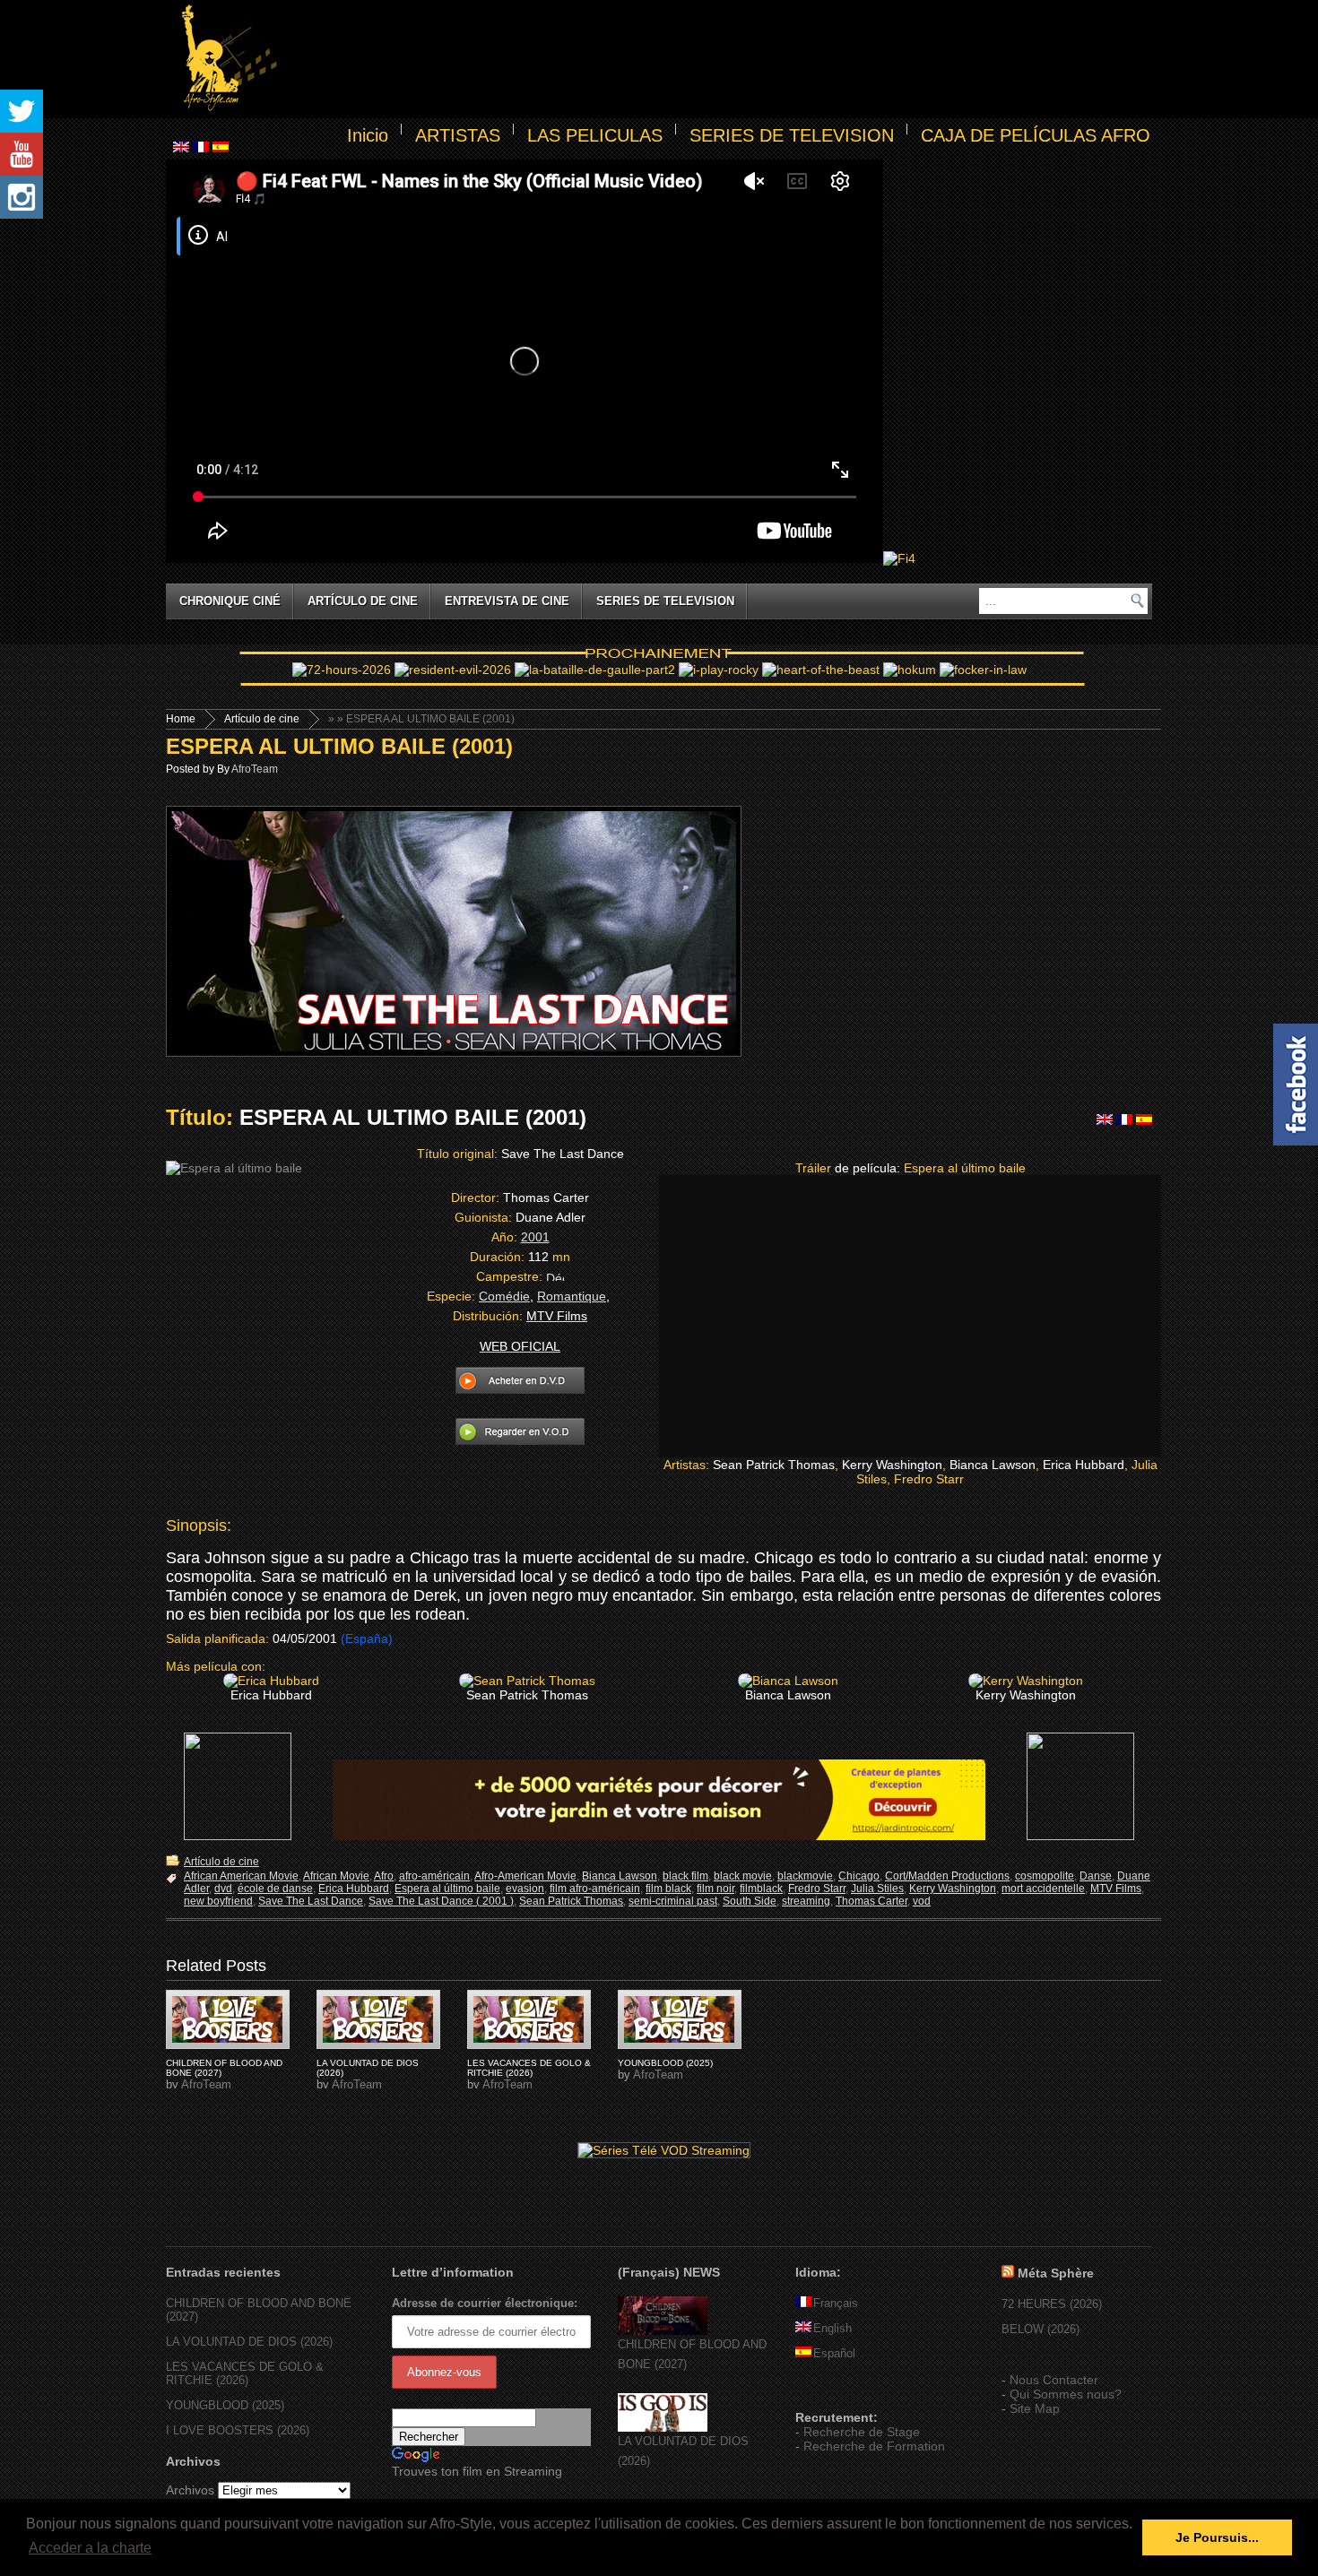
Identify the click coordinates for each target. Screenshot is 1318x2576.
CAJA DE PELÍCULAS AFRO (1036, 135)
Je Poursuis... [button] (1217, 2537)
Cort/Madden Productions (947, 1876)
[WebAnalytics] (831, 2391)
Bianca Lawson (620, 1876)
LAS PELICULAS (595, 135)
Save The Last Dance (311, 1901)
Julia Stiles (877, 1889)
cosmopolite (1045, 1876)
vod (922, 1901)
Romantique (572, 1296)
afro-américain (434, 1876)
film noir (715, 1889)
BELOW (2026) (1041, 2329)
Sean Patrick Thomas (571, 1901)
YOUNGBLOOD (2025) (665, 2063)
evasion (525, 1889)
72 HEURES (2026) (1052, 2304)
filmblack (761, 1889)
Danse (1096, 1876)
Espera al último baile (447, 1889)
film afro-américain (595, 1889)
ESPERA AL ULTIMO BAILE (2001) (339, 746)
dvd (223, 1889)
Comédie (504, 1296)
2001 (535, 1237)
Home (181, 719)
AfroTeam (255, 769)
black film (685, 1876)
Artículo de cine (363, 601)
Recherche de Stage (862, 2432)
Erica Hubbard (354, 1889)
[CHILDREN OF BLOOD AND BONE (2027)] (663, 2331)
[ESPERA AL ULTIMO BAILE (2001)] (228, 2019)
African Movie (336, 1876)
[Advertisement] (718, 59)
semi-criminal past (673, 1901)
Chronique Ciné (230, 601)
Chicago (859, 1876)
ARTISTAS (458, 135)
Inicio (368, 135)
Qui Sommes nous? (1066, 2394)
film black (668, 1889)
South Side (750, 1901)
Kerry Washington (953, 1889)
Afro (384, 1876)
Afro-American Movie (525, 1876)
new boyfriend (218, 1901)
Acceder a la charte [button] (90, 2548)
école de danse (275, 1889)
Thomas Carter (871, 1901)
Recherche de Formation (874, 2446)
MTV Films (1116, 1889)
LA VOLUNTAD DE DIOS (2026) (249, 2342)
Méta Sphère (1056, 2273)
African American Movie (241, 1876)
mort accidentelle (1043, 1889)
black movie (743, 1876)
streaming (806, 1901)
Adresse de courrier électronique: (485, 2303)
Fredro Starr (817, 1889)
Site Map (1035, 2408)
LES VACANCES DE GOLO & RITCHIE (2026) (529, 2068)
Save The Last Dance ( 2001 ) (441, 1901)
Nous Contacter (1054, 2380)
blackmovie (805, 1876)
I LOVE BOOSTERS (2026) (238, 2430)
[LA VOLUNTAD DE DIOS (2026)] (663, 2428)
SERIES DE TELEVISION (792, 135)
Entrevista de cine (507, 601)
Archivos (190, 2490)
